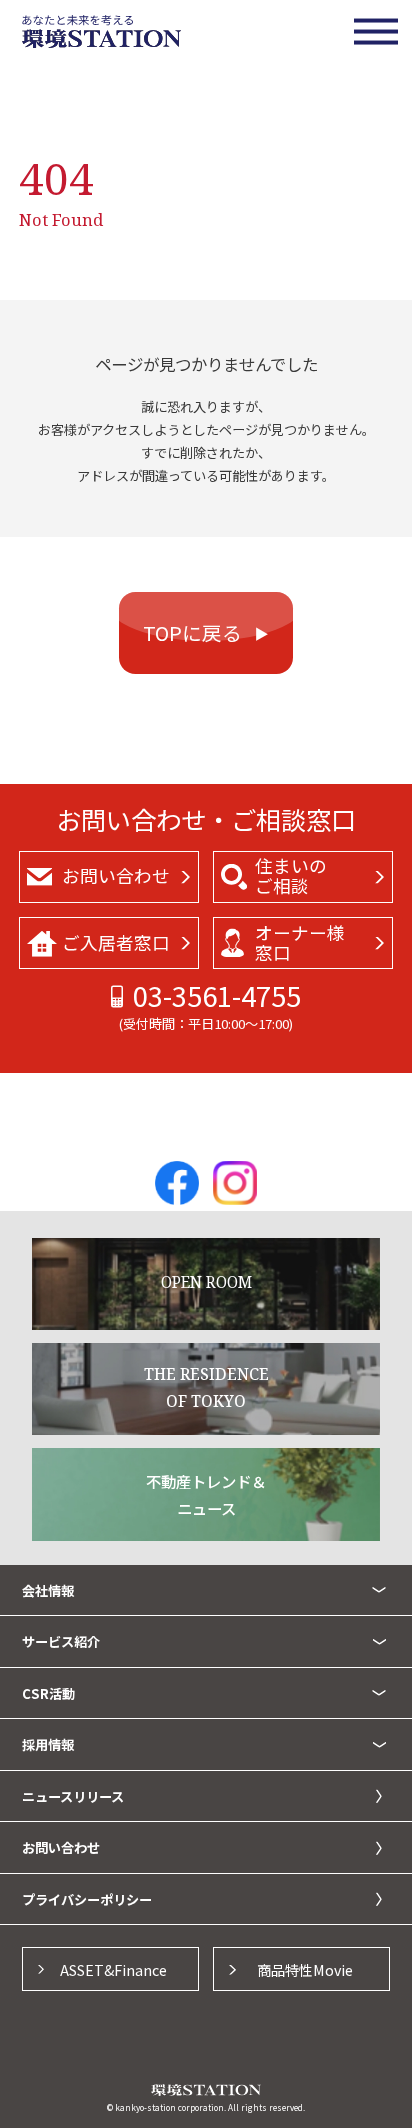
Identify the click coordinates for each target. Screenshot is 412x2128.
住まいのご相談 (291, 875)
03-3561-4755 (217, 995)
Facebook (177, 1183)
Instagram (235, 1183)
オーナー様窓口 (300, 942)
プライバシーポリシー (87, 1899)
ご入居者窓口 (116, 942)
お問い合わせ (116, 875)
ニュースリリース (73, 1796)
